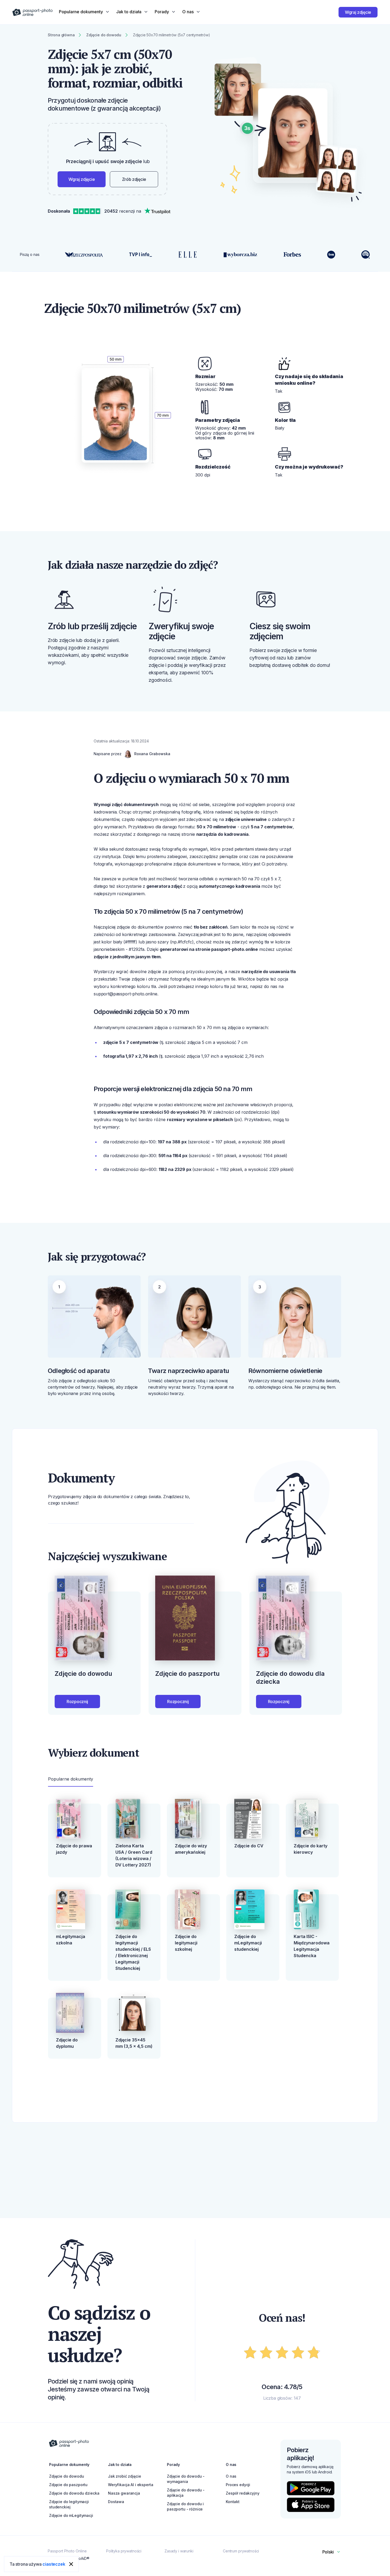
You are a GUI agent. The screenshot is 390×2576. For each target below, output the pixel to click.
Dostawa (116, 2502)
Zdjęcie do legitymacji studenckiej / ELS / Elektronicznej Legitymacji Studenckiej (133, 1952)
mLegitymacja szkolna (71, 1940)
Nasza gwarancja (124, 2493)
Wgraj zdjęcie (358, 12)
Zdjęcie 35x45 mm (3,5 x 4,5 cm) (134, 2043)
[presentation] (195, 1288)
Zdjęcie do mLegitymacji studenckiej (248, 1943)
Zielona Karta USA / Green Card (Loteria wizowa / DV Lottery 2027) (134, 1855)
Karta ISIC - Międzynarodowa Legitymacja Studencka (312, 1946)
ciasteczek (54, 2564)
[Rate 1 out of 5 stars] (250, 2353)
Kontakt (233, 2502)
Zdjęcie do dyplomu (67, 2043)
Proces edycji (238, 2485)
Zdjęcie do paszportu (68, 2485)
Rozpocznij (77, 1702)
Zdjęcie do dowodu (67, 2476)
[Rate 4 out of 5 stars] (298, 2353)
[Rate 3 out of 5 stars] (282, 2353)
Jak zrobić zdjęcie (124, 2476)
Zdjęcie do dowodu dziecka (74, 2493)
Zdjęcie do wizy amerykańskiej (191, 1849)
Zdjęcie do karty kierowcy (311, 1849)
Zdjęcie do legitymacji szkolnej (186, 1943)
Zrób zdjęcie (134, 179)
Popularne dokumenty (71, 1779)
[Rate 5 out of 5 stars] (314, 2353)
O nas (231, 2476)
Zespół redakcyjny (243, 2493)
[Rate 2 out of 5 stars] (266, 2353)
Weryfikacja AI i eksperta (131, 2485)
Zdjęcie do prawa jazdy (74, 1849)
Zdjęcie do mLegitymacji (71, 2515)
